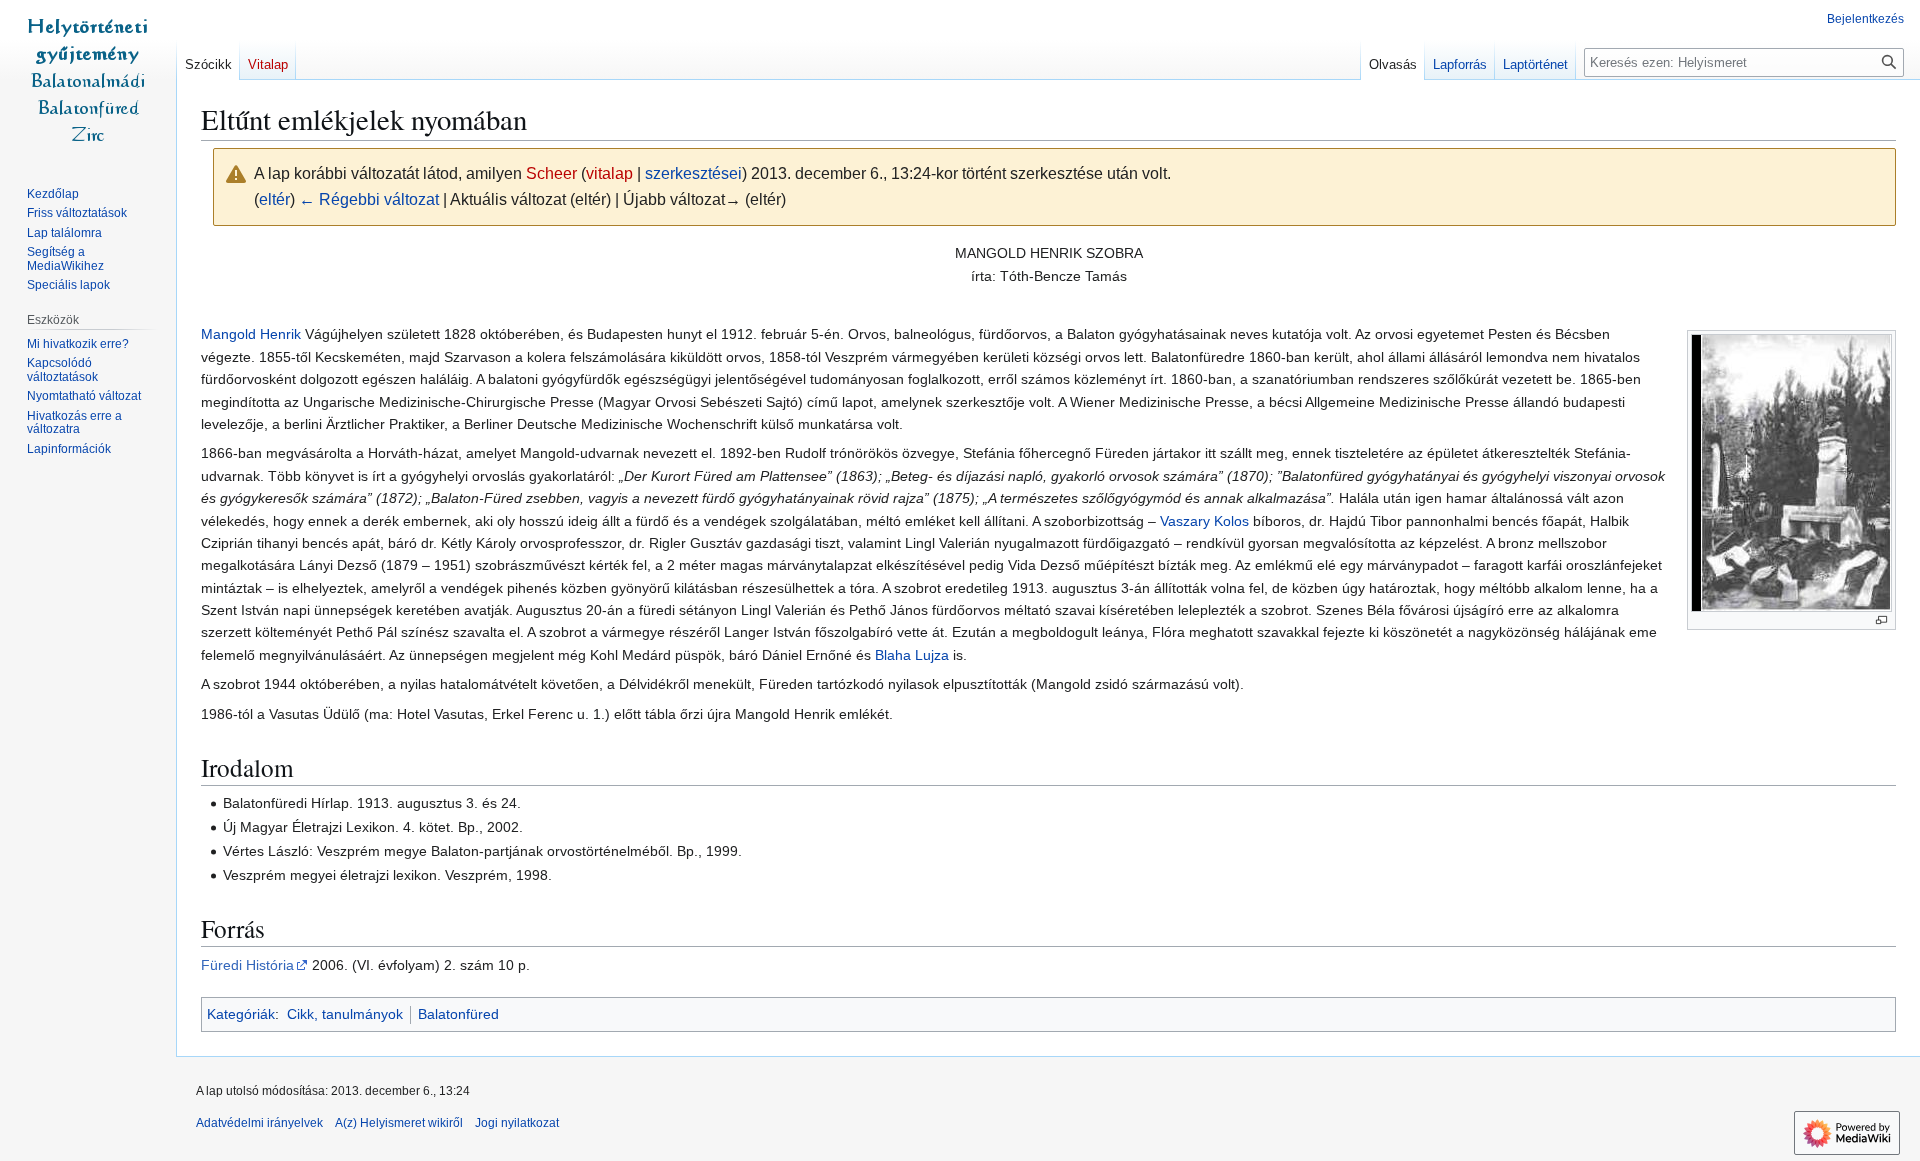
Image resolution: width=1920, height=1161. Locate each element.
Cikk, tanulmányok (345, 1014)
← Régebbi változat (369, 199)
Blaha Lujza (912, 655)
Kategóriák (241, 1014)
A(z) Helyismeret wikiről (399, 1123)
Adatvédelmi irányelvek (259, 1123)
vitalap (609, 173)
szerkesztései (693, 173)
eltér (274, 199)
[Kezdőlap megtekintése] (88, 80)
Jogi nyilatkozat (517, 1123)
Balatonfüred (458, 1014)
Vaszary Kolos (1204, 521)
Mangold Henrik (251, 334)
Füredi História (247, 965)
